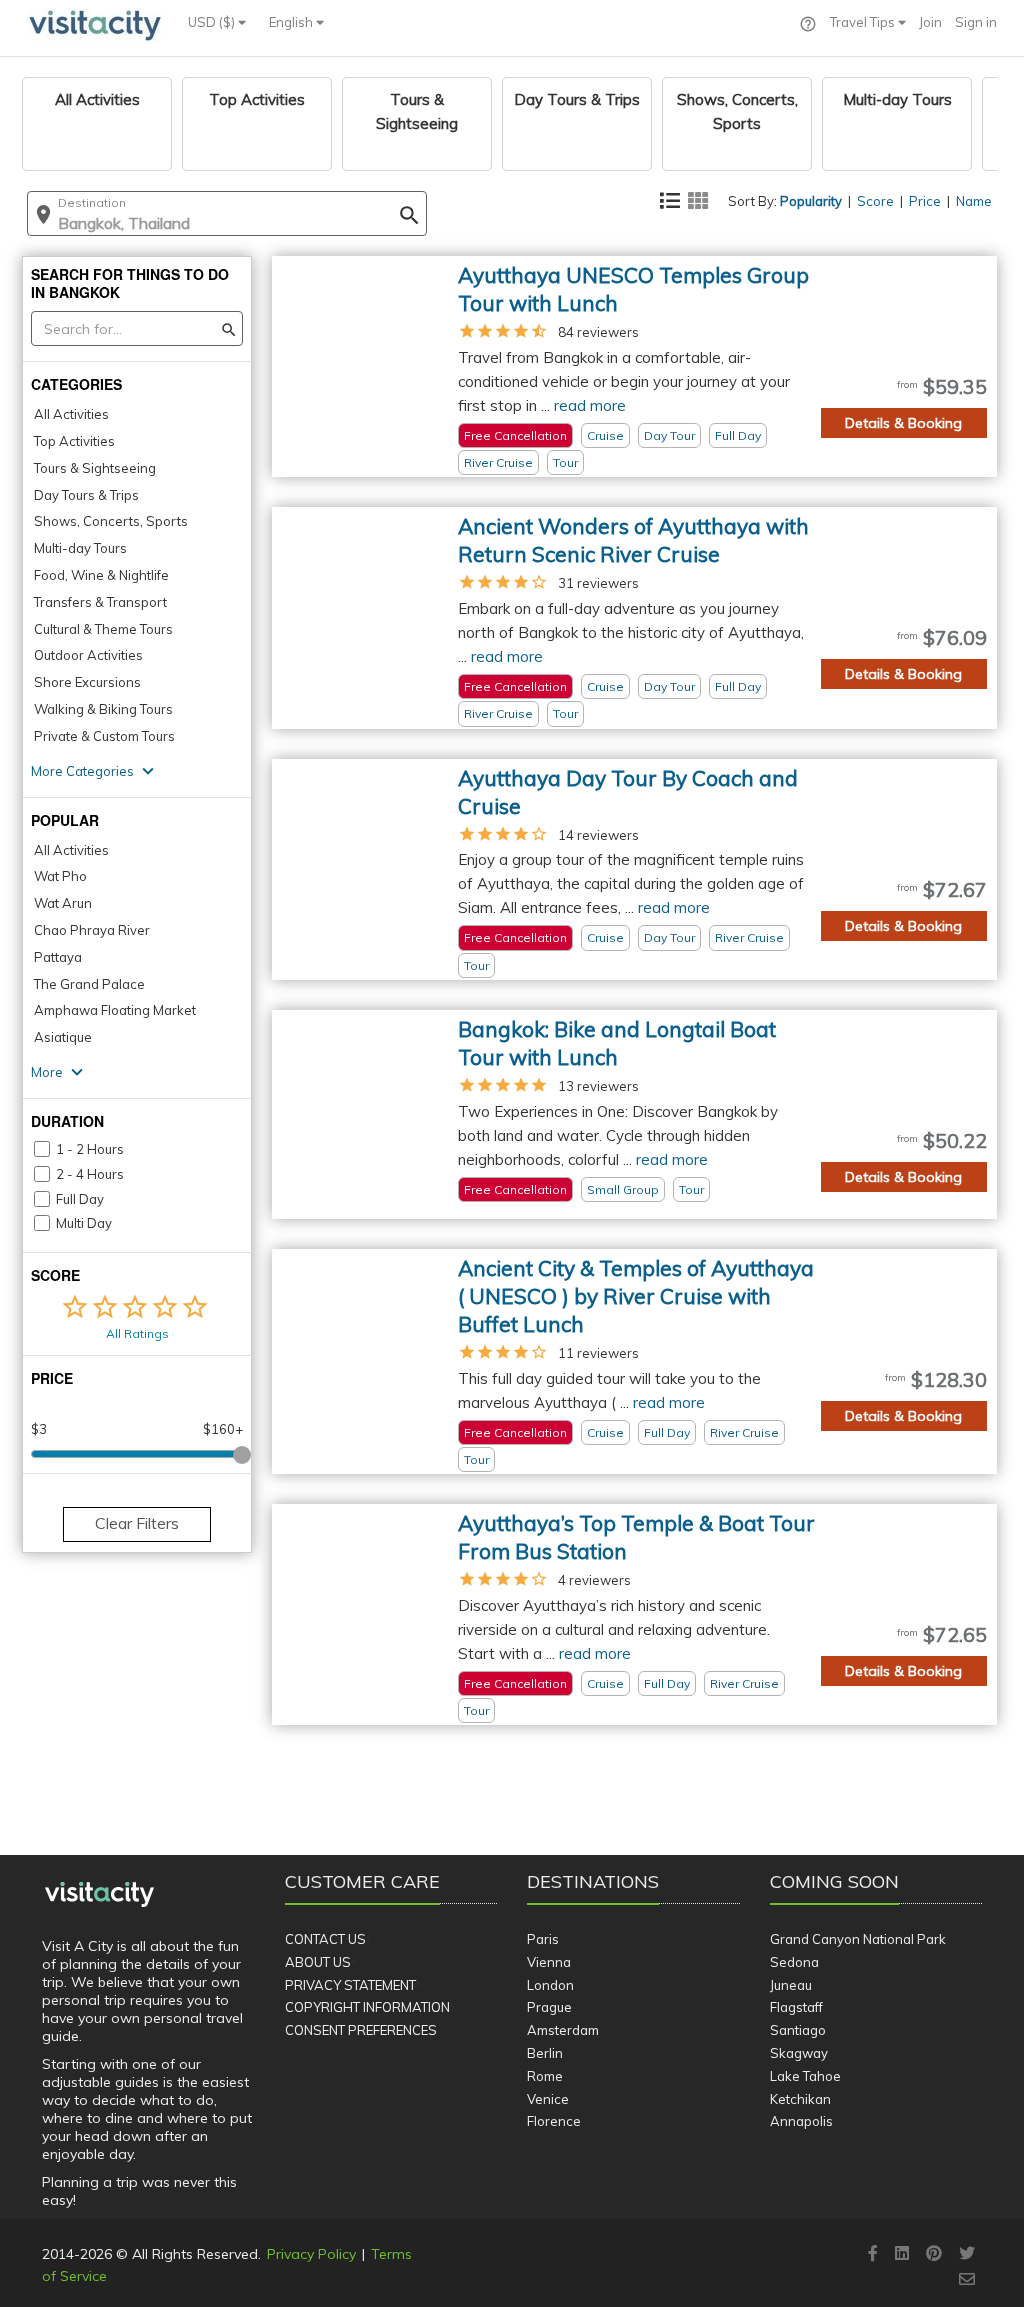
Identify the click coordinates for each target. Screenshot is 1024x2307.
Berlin (545, 2053)
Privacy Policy (311, 2254)
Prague (549, 2007)
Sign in (976, 22)
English (292, 22)
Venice (548, 2099)
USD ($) (213, 22)
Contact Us (325, 1939)
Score (875, 201)
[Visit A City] (99, 1894)
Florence (554, 2121)
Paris (543, 1939)
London (550, 1985)
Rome (545, 2076)
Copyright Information (367, 2007)
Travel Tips (864, 22)
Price (925, 201)
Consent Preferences (361, 2030)
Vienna (549, 1962)
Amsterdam (563, 2030)
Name (974, 201)
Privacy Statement (350, 1985)
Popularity (811, 201)
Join (930, 22)
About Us (318, 1962)
